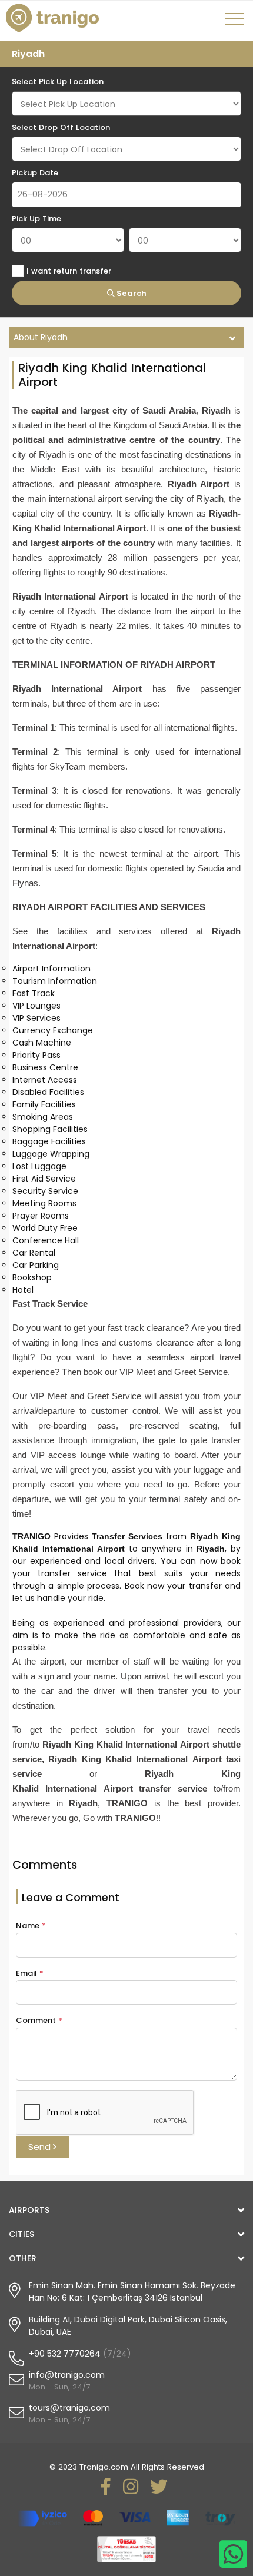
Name (31, 1926)
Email (30, 1973)
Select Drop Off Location (61, 127)
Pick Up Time (36, 219)
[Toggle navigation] (236, 23)
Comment (39, 2020)
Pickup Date (35, 173)
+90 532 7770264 (65, 2354)
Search (131, 293)
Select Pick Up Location (58, 81)
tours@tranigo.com (69, 2408)
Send (41, 2147)
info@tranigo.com (67, 2375)
